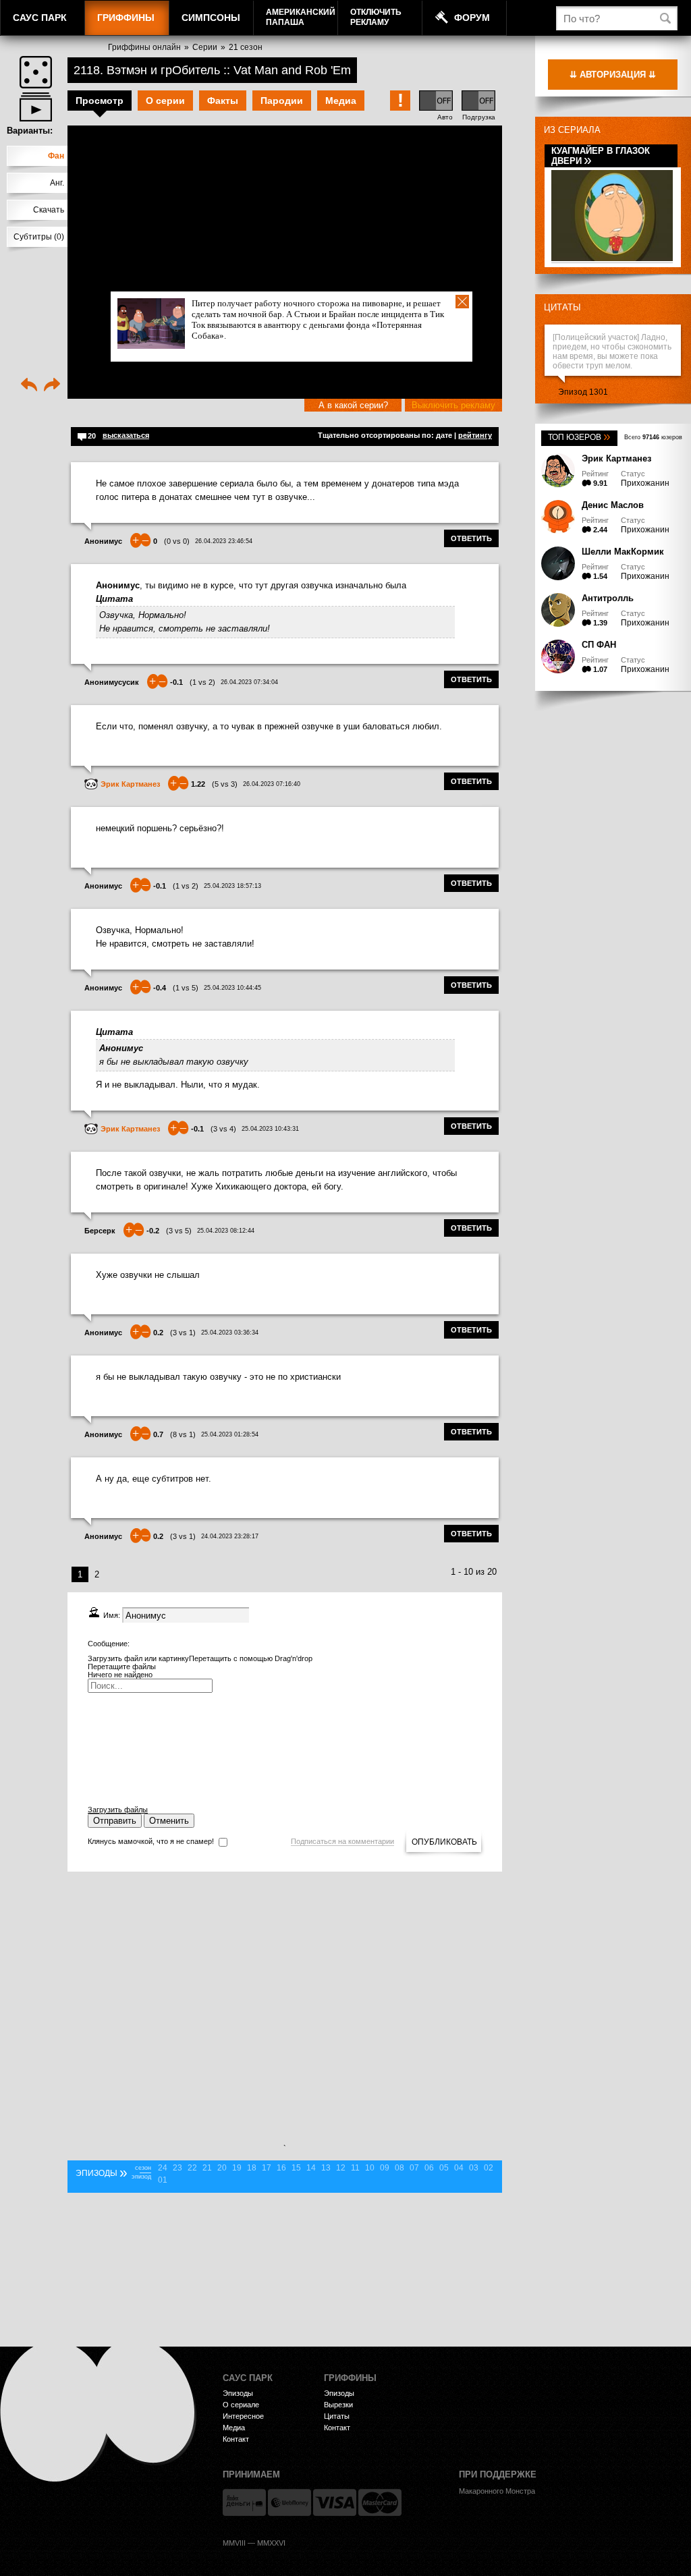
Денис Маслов (613, 505)
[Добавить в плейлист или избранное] (36, 107)
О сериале (241, 2405)
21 (207, 2168)
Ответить (471, 538)
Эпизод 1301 (583, 392)
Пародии (282, 101)
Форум (472, 18)
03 (474, 2168)
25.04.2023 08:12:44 (226, 1231)
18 (252, 2168)
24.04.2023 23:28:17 (230, 1536)
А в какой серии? (353, 405)
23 (177, 2168)
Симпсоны (211, 18)
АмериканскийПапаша (301, 17)
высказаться (126, 435)
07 (414, 2168)
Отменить (169, 1821)
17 (267, 2168)
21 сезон (246, 47)
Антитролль (608, 598)
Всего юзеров (653, 437)
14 (311, 2168)
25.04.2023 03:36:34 (230, 1333)
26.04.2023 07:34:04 (249, 682)
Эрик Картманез (616, 458)
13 (326, 2168)
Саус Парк (40, 18)
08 (399, 2168)
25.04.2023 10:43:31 (270, 1129)
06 (429, 2168)
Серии (205, 47)
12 (341, 2168)
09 (385, 2168)
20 (222, 2168)
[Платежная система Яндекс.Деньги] (244, 2502)
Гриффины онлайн (144, 47)
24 (163, 2168)
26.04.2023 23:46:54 (224, 541)
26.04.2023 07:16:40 (272, 784)
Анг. (57, 183)
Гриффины (126, 18)
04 (459, 2168)
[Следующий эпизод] (52, 386)
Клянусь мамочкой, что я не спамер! (151, 1841)
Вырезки (338, 2405)
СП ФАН (599, 645)
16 (281, 2168)
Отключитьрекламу (376, 17)
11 (355, 2168)
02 (489, 2168)
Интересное (243, 2416)
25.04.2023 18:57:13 (232, 886)
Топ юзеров (579, 437)
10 (370, 2168)
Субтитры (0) (39, 237)
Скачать (49, 210)
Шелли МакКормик (623, 552)
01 (163, 2180)
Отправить (115, 1821)
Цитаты (562, 307)
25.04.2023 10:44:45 (232, 988)
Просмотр (100, 101)
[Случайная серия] (36, 72)
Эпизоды (238, 2393)
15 (296, 2168)
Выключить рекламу (453, 405)
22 (192, 2168)
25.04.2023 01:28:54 (230, 1434)
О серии (165, 101)
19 (237, 2168)
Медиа (341, 101)
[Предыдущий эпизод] (29, 386)
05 (444, 2168)
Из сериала (572, 130)
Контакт (236, 2439)
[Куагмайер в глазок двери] (612, 259)
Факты (223, 101)
